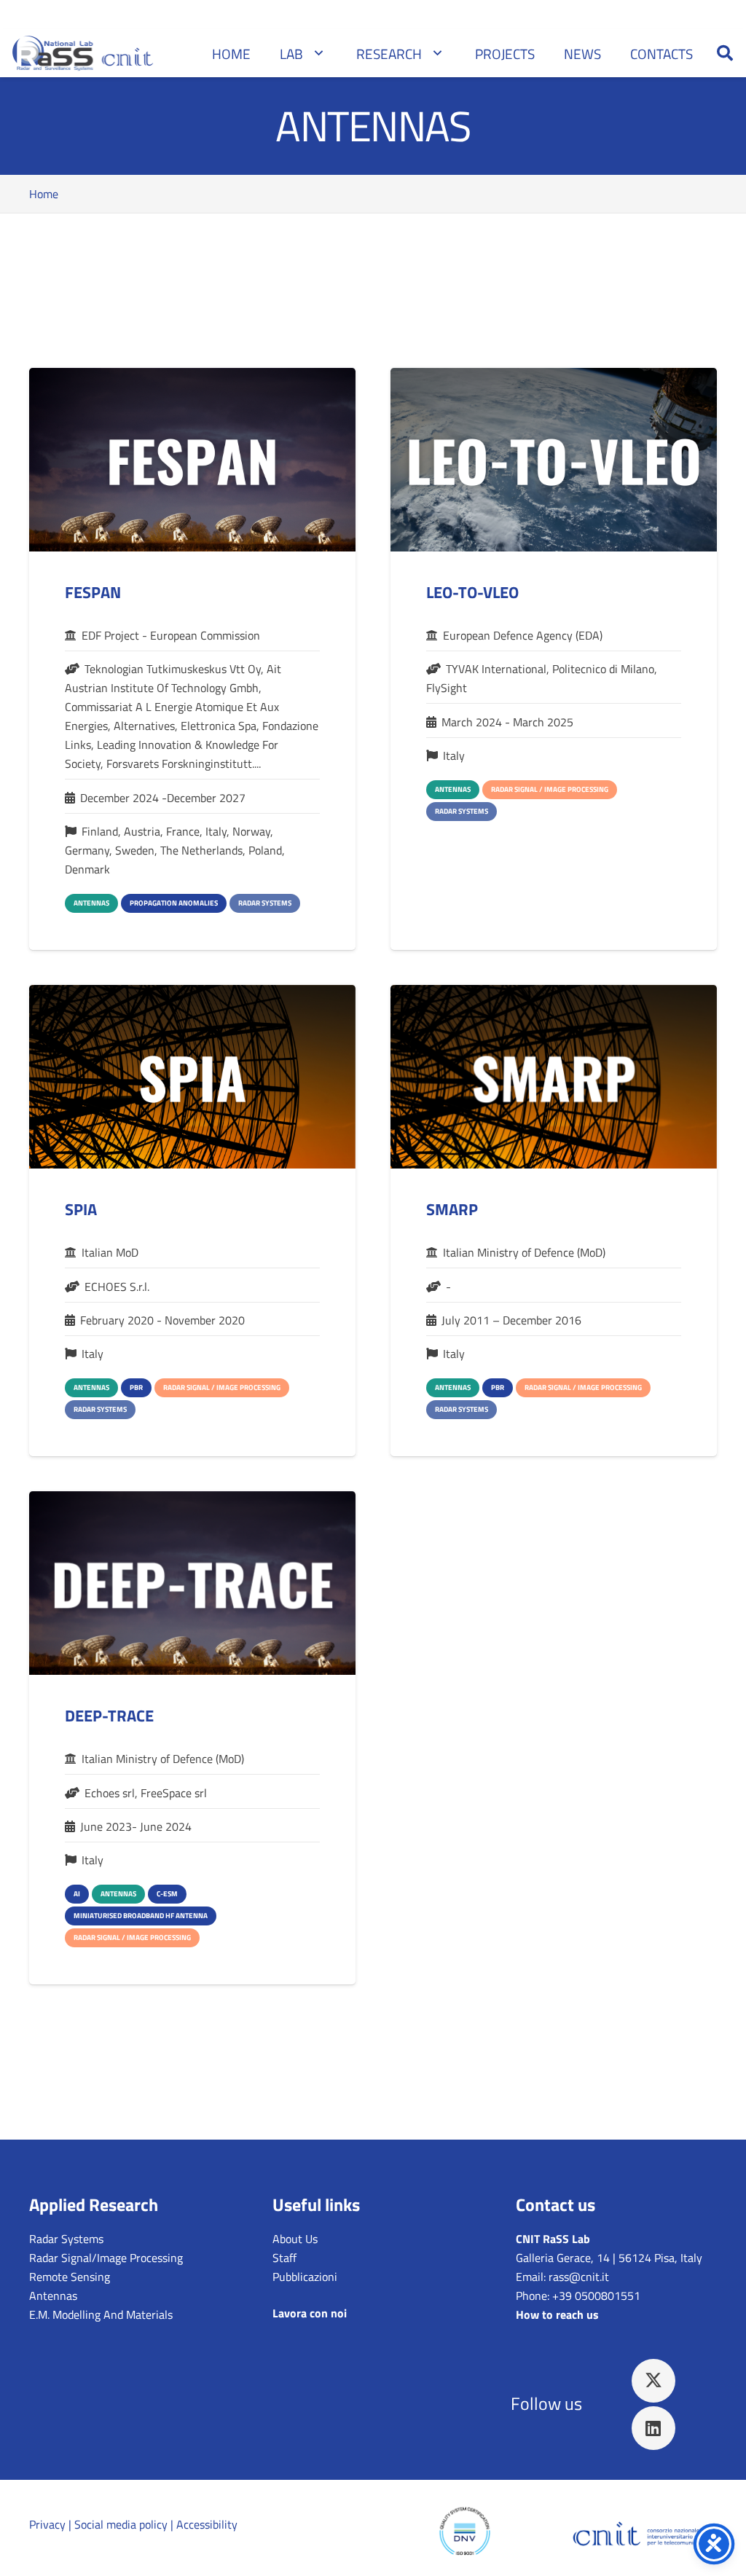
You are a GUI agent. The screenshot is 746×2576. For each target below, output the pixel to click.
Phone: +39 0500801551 (578, 2296)
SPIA (81, 1209)
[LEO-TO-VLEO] (554, 460)
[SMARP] (554, 1077)
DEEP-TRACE (109, 1716)
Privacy (47, 2524)
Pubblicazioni (305, 2277)
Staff (284, 2258)
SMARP (452, 1209)
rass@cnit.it (579, 2277)
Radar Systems (66, 2239)
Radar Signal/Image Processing (106, 2258)
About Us (295, 2239)
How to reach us (557, 2314)
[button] (725, 53)
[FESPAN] (192, 460)
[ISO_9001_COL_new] (465, 2538)
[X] (653, 2381)
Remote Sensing (70, 2277)
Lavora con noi (310, 2313)
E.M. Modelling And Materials (101, 2314)
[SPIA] (192, 1077)
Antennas (53, 2296)
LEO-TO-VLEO (472, 592)
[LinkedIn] (653, 2428)
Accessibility (207, 2524)
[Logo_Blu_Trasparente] (643, 2538)
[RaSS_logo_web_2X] (85, 53)
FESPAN (93, 592)
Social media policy (121, 2524)
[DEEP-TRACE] (192, 1583)
